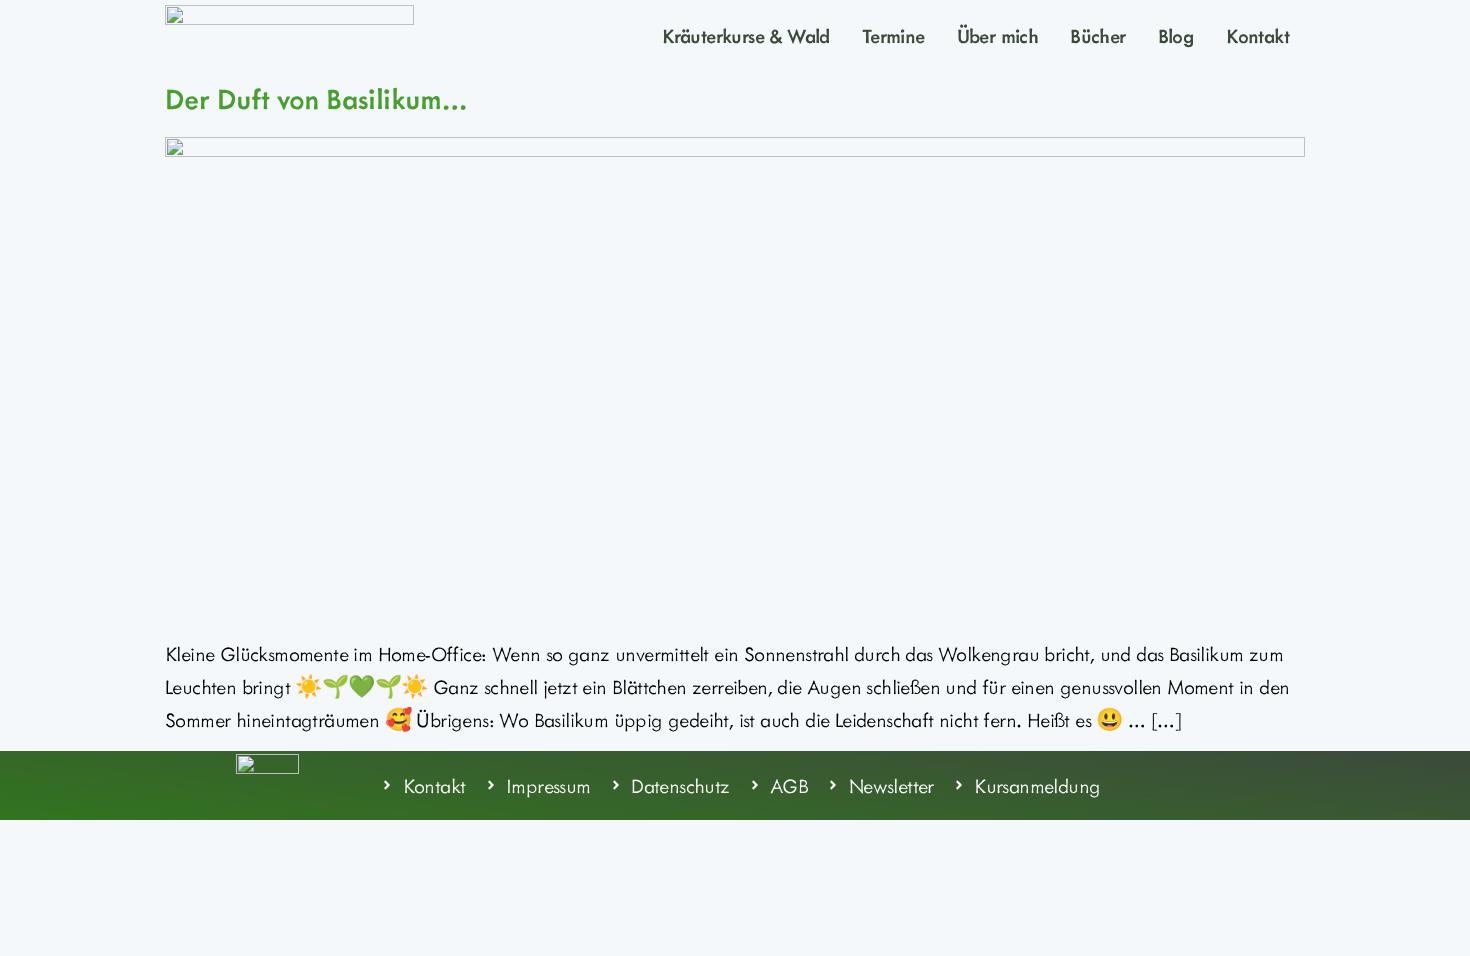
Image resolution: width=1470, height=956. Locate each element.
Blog (1176, 35)
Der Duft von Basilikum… (315, 98)
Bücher (1097, 35)
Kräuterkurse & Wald (746, 35)
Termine (893, 35)
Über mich (998, 35)
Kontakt (1257, 35)
